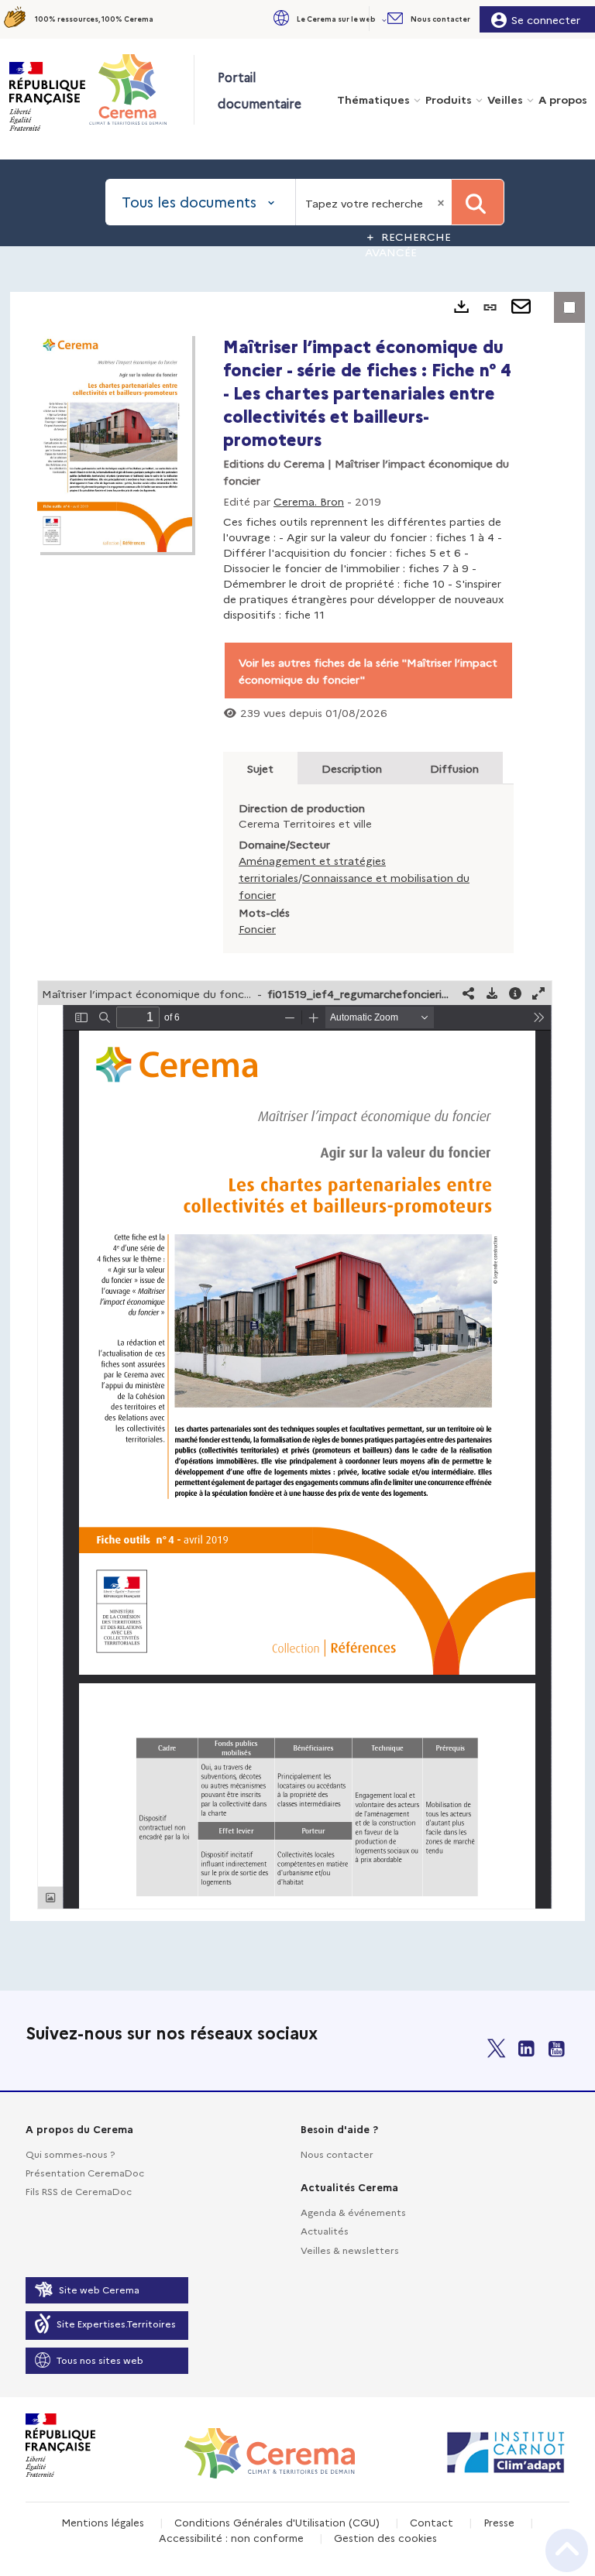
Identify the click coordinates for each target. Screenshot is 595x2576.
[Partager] (469, 993)
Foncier (257, 928)
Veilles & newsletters (350, 2250)
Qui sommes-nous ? (70, 2154)
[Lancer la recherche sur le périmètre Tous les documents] (478, 202)
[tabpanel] (297, 1106)
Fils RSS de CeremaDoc (79, 2191)
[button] (328, 19)
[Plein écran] (538, 993)
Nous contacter (337, 2154)
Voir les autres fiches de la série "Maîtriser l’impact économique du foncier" (368, 671)
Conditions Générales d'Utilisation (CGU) (277, 2522)
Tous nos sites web (100, 2360)
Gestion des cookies (385, 2537)
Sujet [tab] (260, 768)
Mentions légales (103, 2522)
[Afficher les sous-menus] (386, 19)
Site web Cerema (99, 2289)
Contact (432, 2522)
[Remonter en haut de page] (567, 2550)
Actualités (325, 2230)
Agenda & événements (353, 2212)
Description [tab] (352, 768)
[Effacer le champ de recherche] (442, 202)
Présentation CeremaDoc (85, 2172)
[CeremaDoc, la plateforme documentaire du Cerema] (141, 89)
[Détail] (515, 993)
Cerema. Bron (309, 501)
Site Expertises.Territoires (116, 2323)
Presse (499, 2522)
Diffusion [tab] (454, 768)
